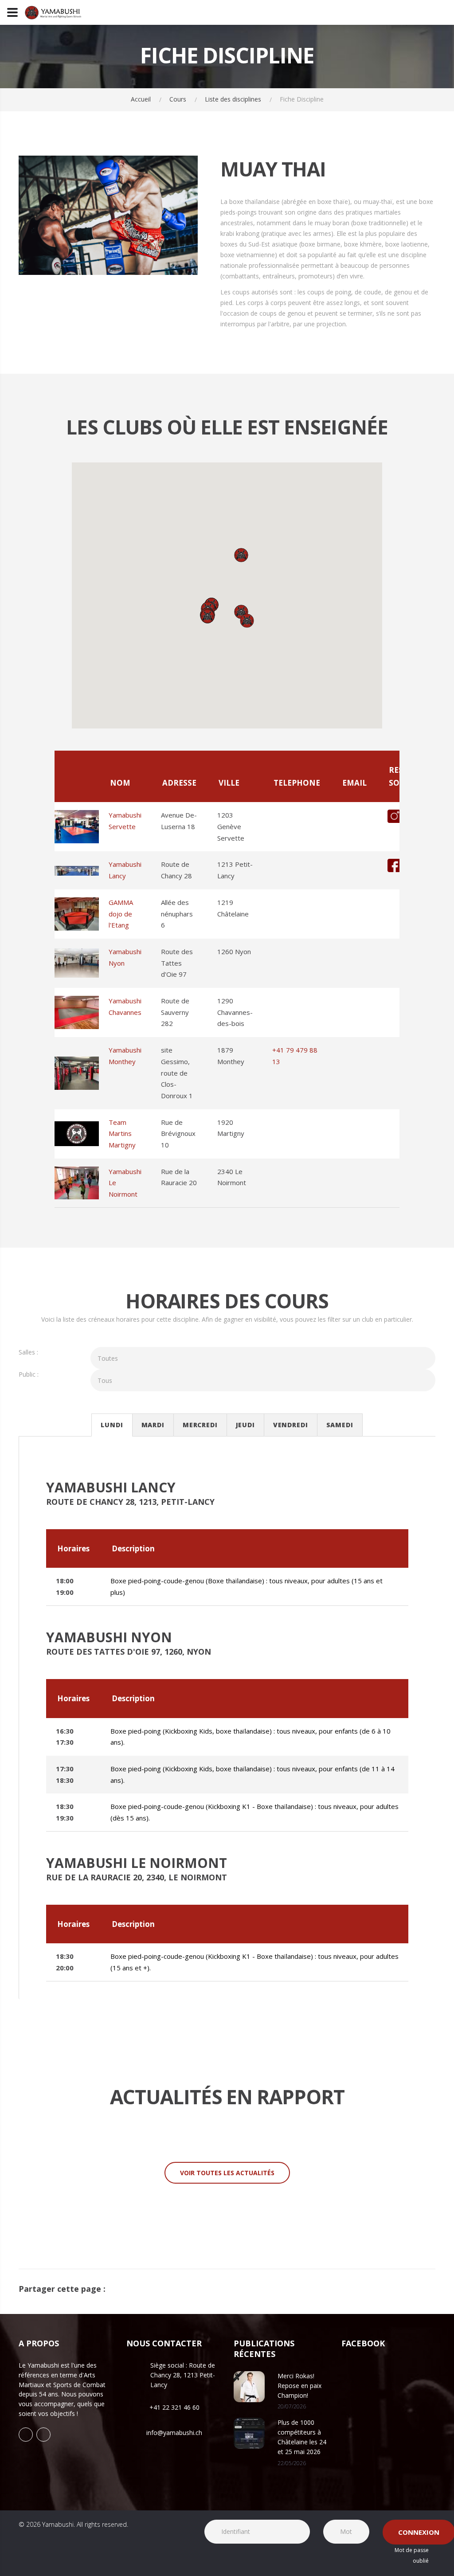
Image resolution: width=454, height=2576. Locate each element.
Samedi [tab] (340, 1425)
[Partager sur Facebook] (419, 2289)
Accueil (141, 99)
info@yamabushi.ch (174, 2433)
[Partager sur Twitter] (433, 2289)
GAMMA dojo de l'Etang (121, 914)
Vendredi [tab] (291, 1425)
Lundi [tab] (112, 1425)
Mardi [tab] (153, 1425)
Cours (178, 99)
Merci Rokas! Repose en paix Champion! (299, 2386)
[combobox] (263, 1358)
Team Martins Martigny (122, 1133)
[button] (241, 555)
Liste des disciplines (233, 99)
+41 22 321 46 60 (174, 2407)
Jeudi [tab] (245, 1425)
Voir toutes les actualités (227, 2173)
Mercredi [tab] (200, 1425)
